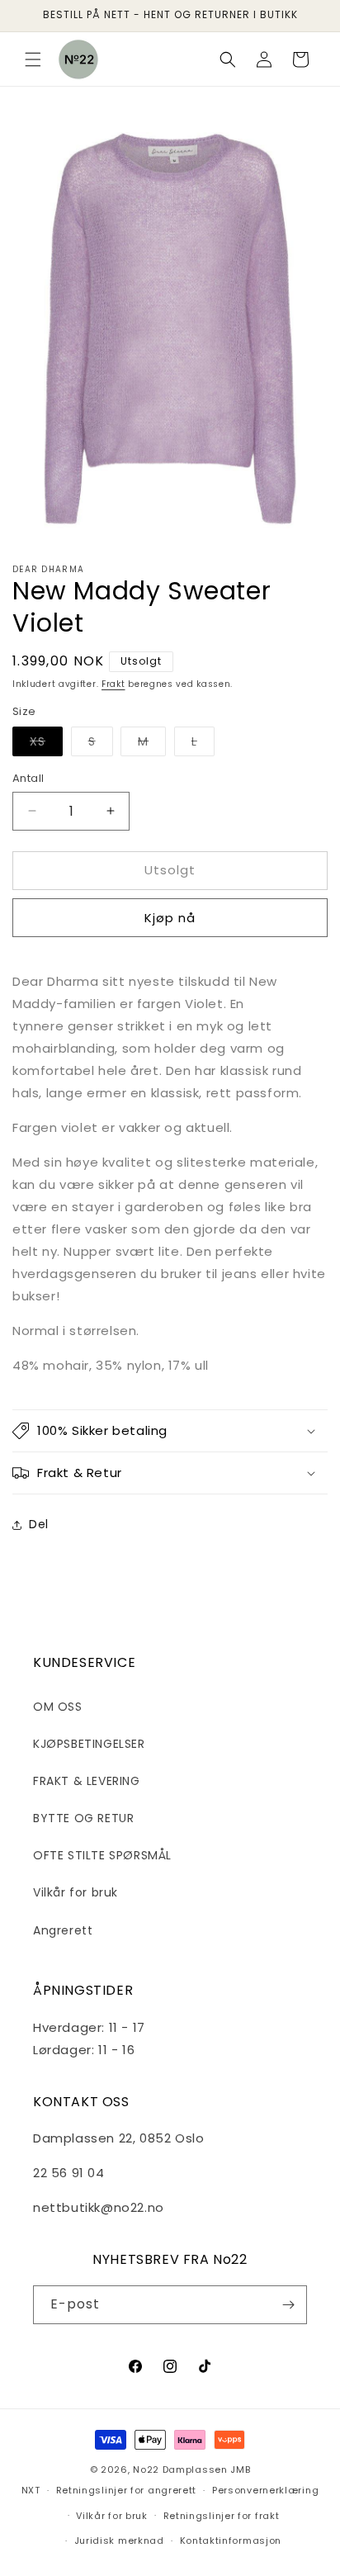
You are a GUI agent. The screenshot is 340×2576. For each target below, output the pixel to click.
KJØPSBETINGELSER (89, 1744)
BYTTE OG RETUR (83, 1818)
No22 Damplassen (180, 2469)
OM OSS (58, 1707)
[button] (33, 59)
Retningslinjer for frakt (222, 2516)
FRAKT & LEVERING (87, 1781)
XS (46, 744)
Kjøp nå (170, 918)
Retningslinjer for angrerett (127, 2490)
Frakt (113, 684)
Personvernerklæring (265, 2490)
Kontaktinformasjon (231, 2540)
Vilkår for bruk (76, 1892)
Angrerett (63, 1930)
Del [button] (39, 1524)
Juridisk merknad (119, 2540)
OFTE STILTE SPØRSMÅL (102, 1855)
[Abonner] (288, 2305)
